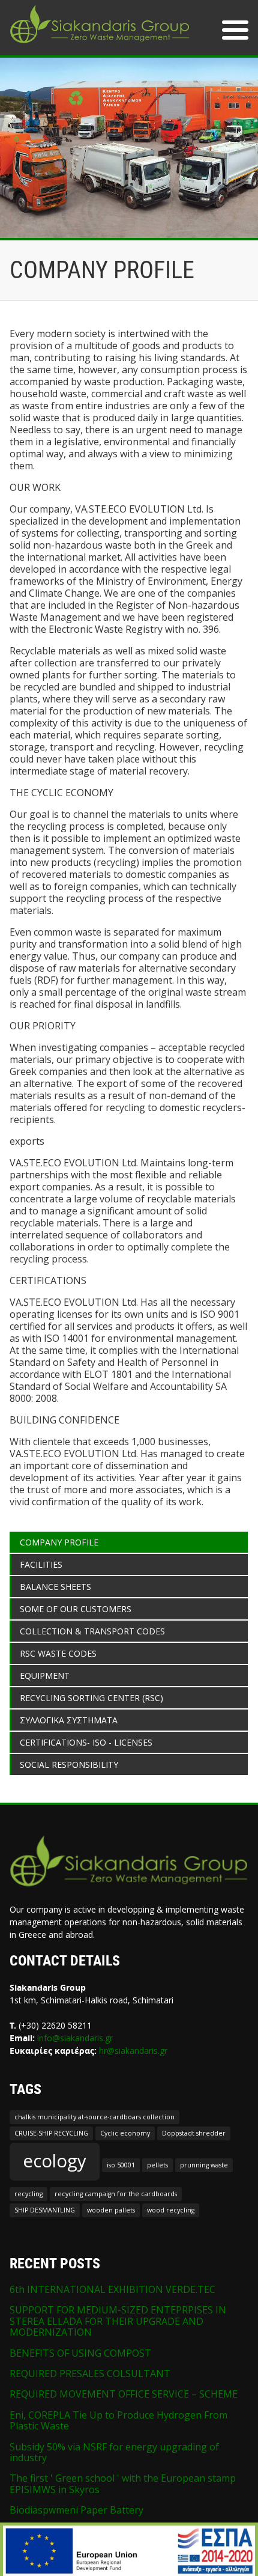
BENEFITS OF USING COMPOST (80, 2353)
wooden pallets (111, 2210)
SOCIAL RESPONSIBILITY (69, 1765)
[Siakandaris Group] (100, 44)
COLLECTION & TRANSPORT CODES (92, 1631)
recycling (28, 2194)
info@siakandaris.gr (75, 2038)
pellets (157, 2165)
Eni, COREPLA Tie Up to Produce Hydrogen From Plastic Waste (118, 2420)
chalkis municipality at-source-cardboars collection (94, 2117)
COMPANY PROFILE (59, 1542)
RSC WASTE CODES (58, 1653)
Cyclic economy (125, 2133)
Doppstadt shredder (194, 2133)
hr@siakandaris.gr (133, 2051)
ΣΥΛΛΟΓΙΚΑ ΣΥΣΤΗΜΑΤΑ (69, 1720)
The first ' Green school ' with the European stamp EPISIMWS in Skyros (123, 2483)
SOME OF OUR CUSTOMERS (76, 1609)
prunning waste (204, 2165)
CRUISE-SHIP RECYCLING (51, 2133)
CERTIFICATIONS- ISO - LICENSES (86, 1742)
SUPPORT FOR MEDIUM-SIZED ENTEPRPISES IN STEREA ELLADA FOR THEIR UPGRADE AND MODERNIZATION (118, 2321)
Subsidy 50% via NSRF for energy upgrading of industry (114, 2452)
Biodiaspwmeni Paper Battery (76, 2510)
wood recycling (171, 2210)
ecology (55, 2161)
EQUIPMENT (45, 1676)
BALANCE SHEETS (55, 1587)
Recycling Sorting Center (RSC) (91, 1698)
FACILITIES (41, 1564)
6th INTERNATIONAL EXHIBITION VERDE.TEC (112, 2289)
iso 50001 (121, 2165)
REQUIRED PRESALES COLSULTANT (90, 2374)
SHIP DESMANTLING (45, 2210)
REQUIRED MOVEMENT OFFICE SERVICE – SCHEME (124, 2394)
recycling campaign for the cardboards (116, 2194)
